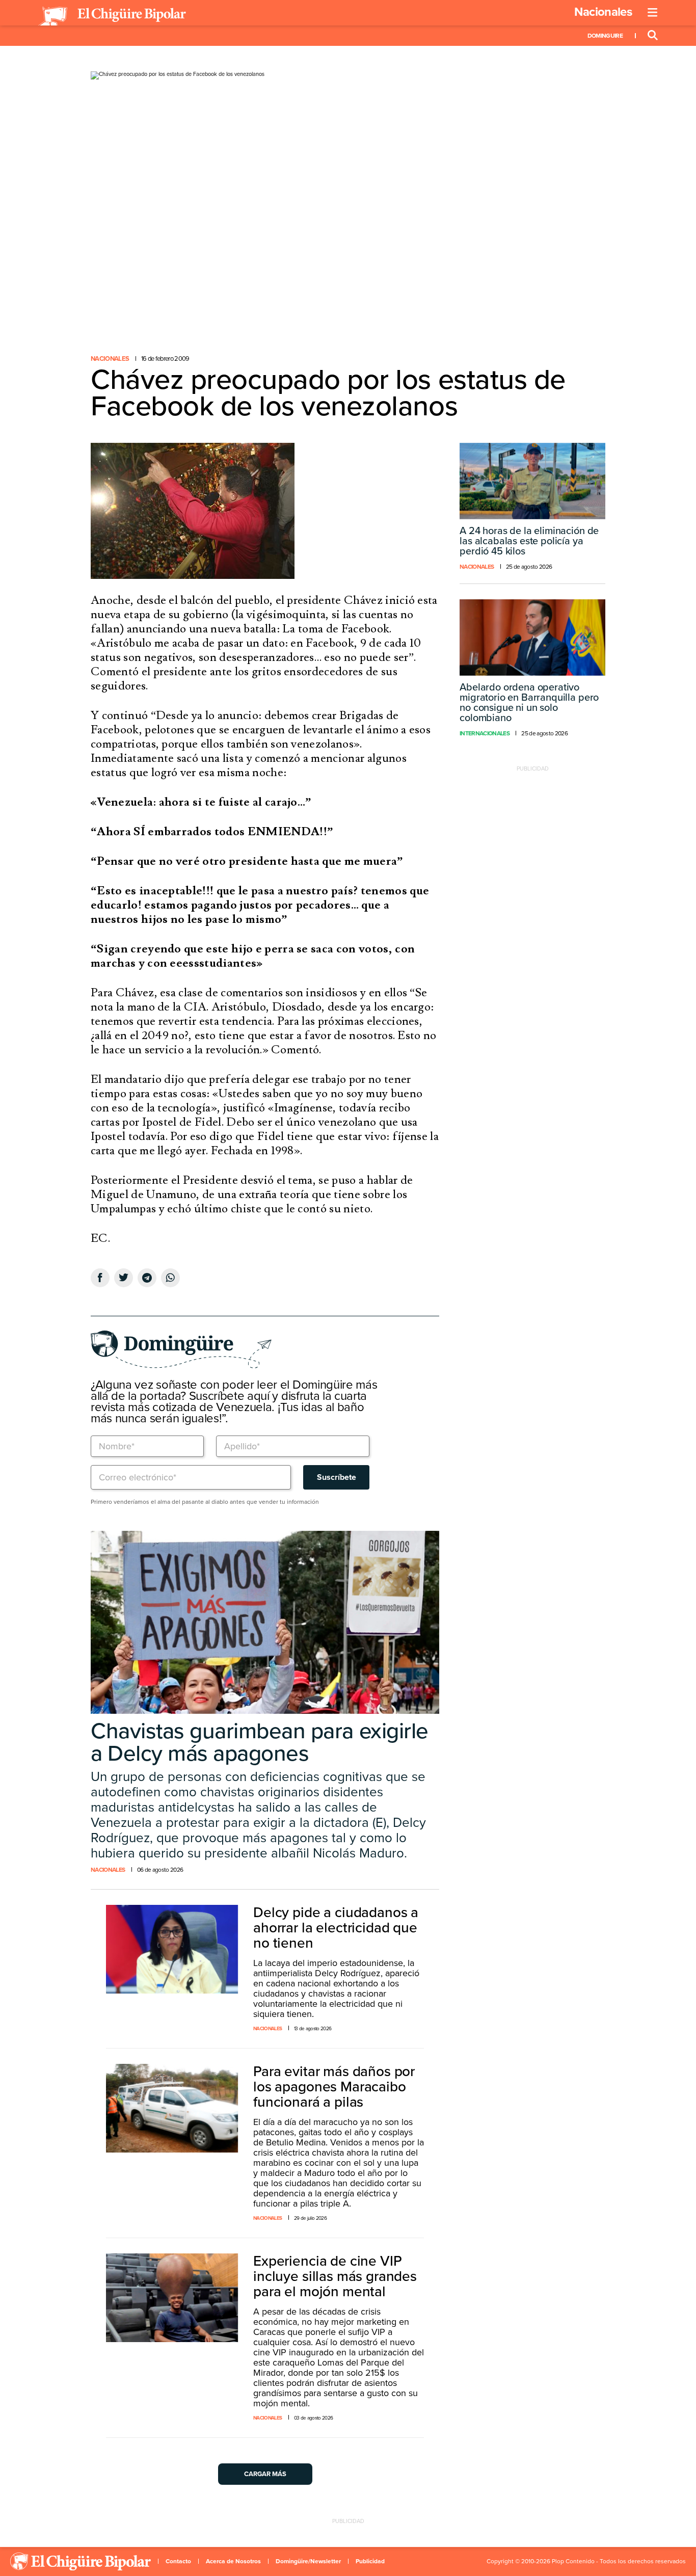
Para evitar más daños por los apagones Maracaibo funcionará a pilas (334, 2087)
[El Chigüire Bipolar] (112, 16)
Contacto (178, 2561)
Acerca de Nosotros (233, 2561)
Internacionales (485, 733)
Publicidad (370, 2561)
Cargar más (265, 2474)
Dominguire (605, 36)
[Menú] (653, 13)
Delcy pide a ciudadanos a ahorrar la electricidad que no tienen (336, 1928)
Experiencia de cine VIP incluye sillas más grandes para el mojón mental (335, 2276)
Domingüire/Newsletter (308, 2561)
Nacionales (603, 12)
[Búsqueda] (653, 36)
